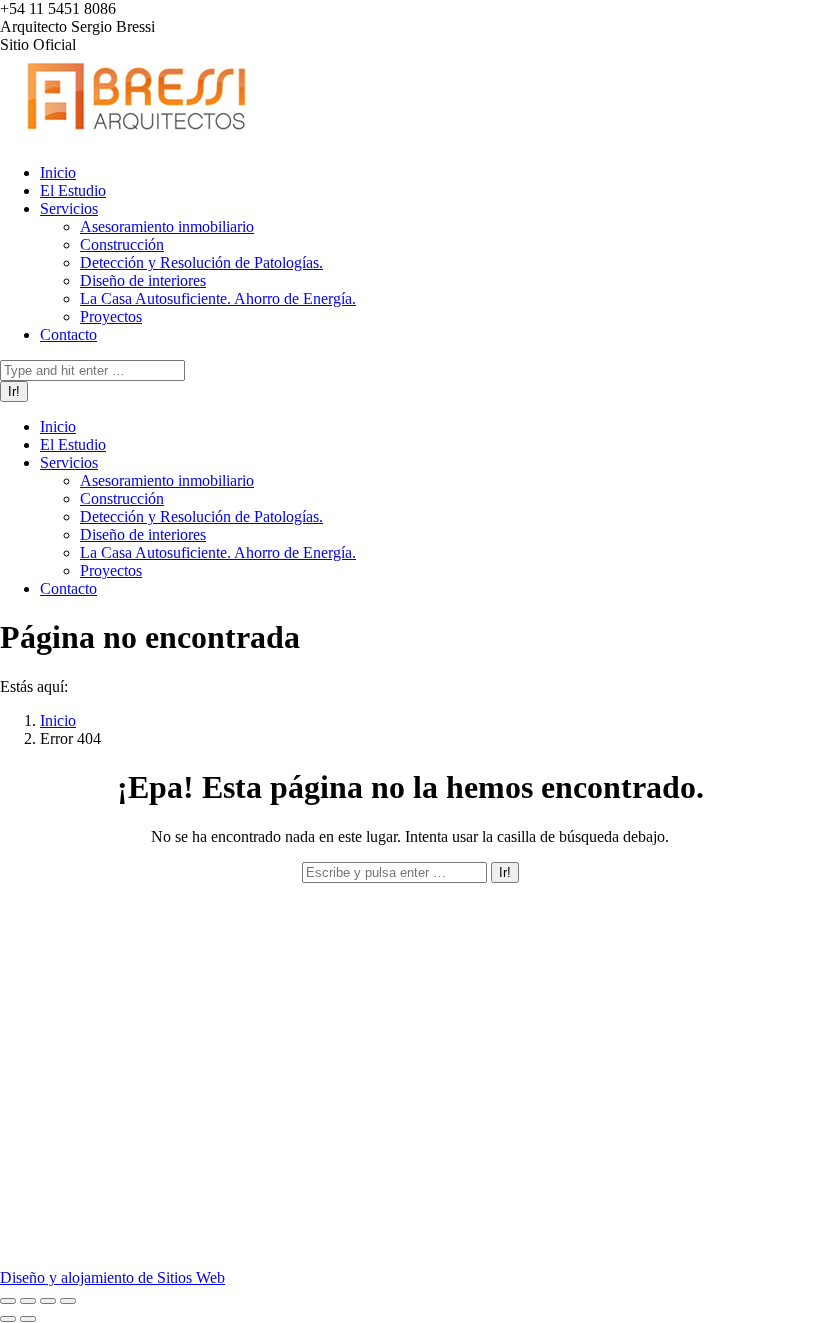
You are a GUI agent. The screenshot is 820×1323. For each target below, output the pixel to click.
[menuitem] (58, 172)
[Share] (28, 1301)
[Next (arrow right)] (28, 1319)
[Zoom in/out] (68, 1301)
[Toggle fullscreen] (48, 1301)
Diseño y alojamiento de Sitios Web (112, 1277)
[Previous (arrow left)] (8, 1319)
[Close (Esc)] (8, 1301)
